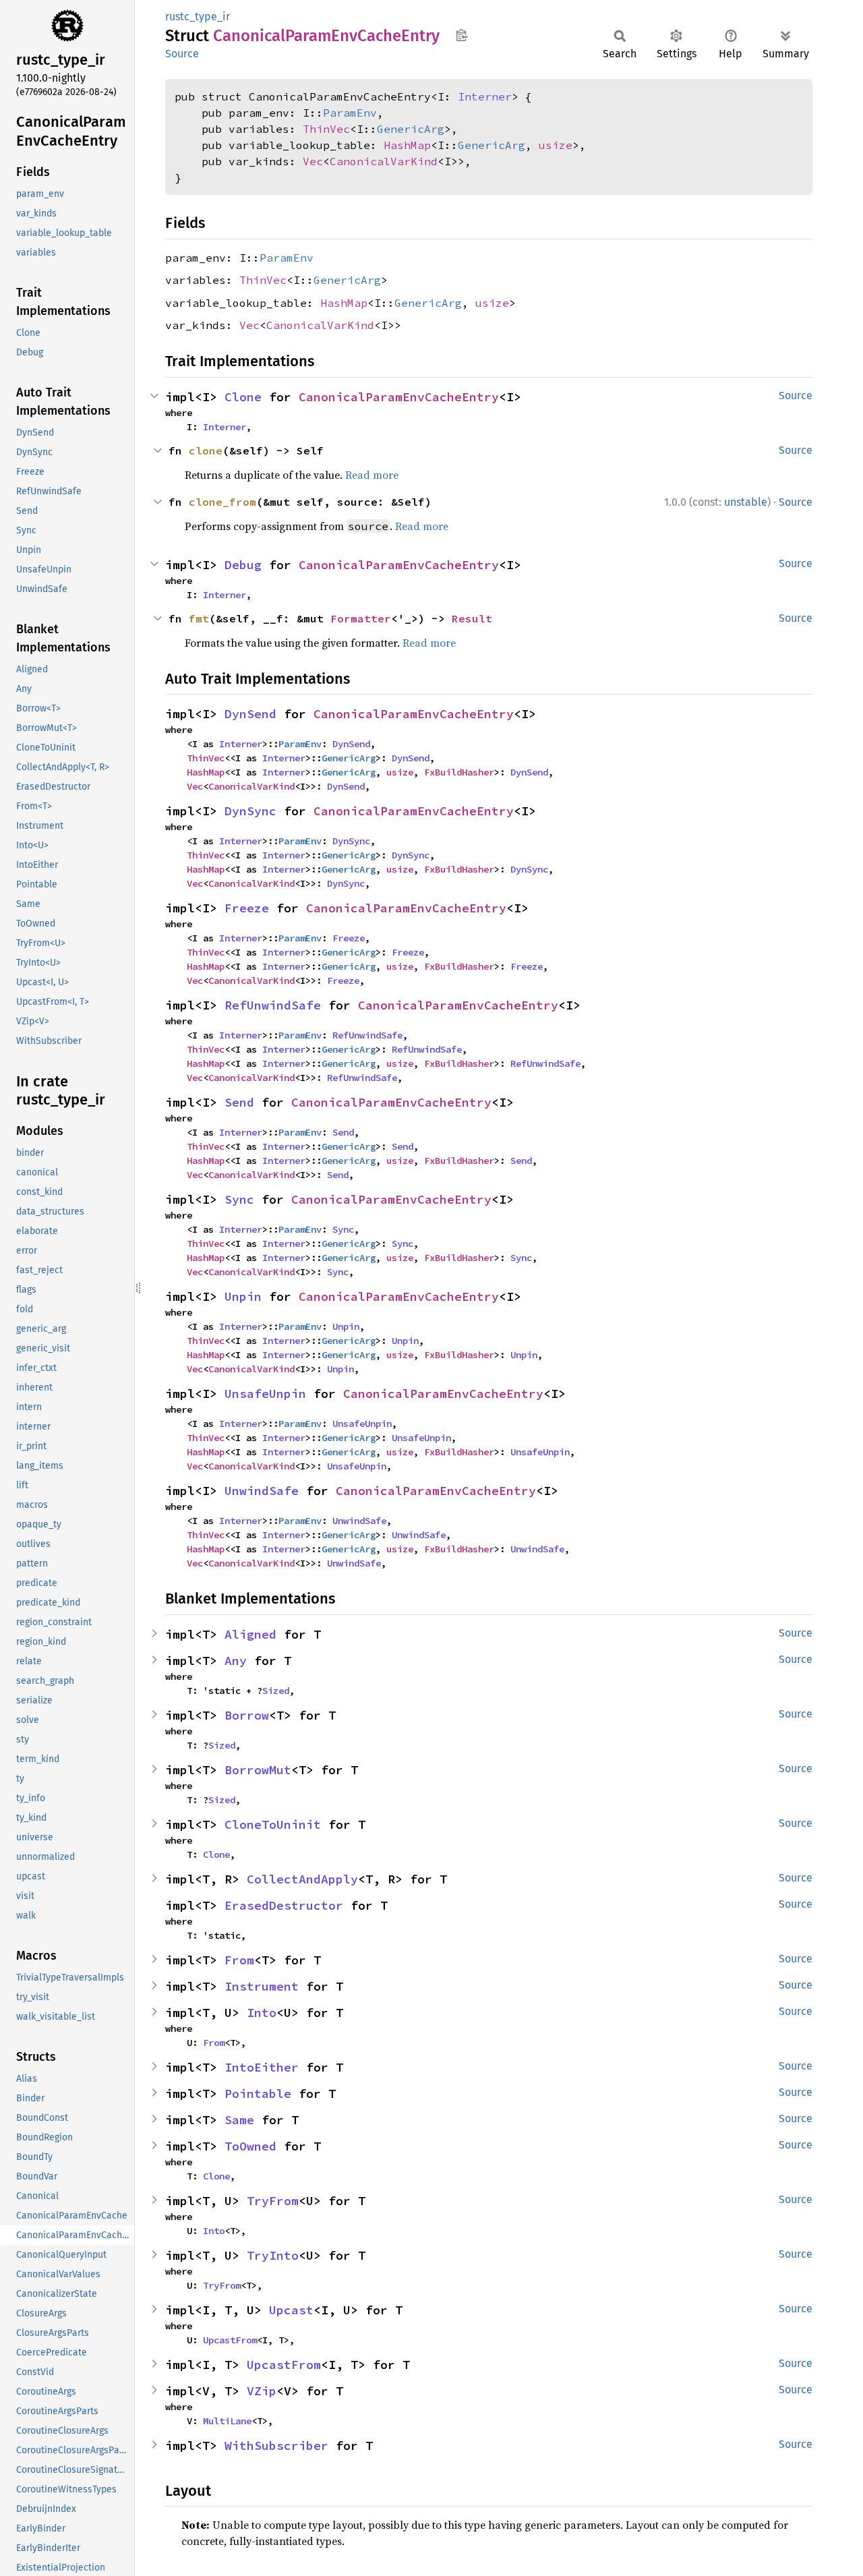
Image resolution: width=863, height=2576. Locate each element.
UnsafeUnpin (265, 1394)
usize (556, 145)
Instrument (262, 1986)
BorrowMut (258, 1770)
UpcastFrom (230, 2340)
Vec (313, 161)
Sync (239, 1199)
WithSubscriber (276, 2446)
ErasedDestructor (284, 1905)
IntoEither (262, 2067)
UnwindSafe (262, 1491)
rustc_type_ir (198, 17)
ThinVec (326, 129)
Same (239, 2120)
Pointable (258, 2094)
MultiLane (227, 2421)
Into (262, 2013)
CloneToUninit (273, 1824)
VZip (262, 2391)
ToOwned (250, 2146)
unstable (746, 502)
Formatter (361, 618)
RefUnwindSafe (273, 1005)
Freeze (247, 908)
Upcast (291, 2310)
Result (472, 618)
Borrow (247, 1715)
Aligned (250, 1634)
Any (236, 1661)
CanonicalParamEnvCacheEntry (399, 397)
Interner (485, 96)
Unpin (243, 1296)
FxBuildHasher (459, 772)
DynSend (250, 714)
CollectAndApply (302, 1879)
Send (239, 1102)
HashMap (407, 145)
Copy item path (462, 35)
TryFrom (273, 2201)
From (239, 1960)
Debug (243, 565)
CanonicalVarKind (384, 161)
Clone (243, 397)
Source (182, 54)
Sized (276, 1691)
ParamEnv (350, 113)
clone (206, 450)
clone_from (222, 502)
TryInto (273, 2255)
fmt (199, 618)
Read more (372, 475)
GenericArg (411, 129)
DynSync (250, 811)
